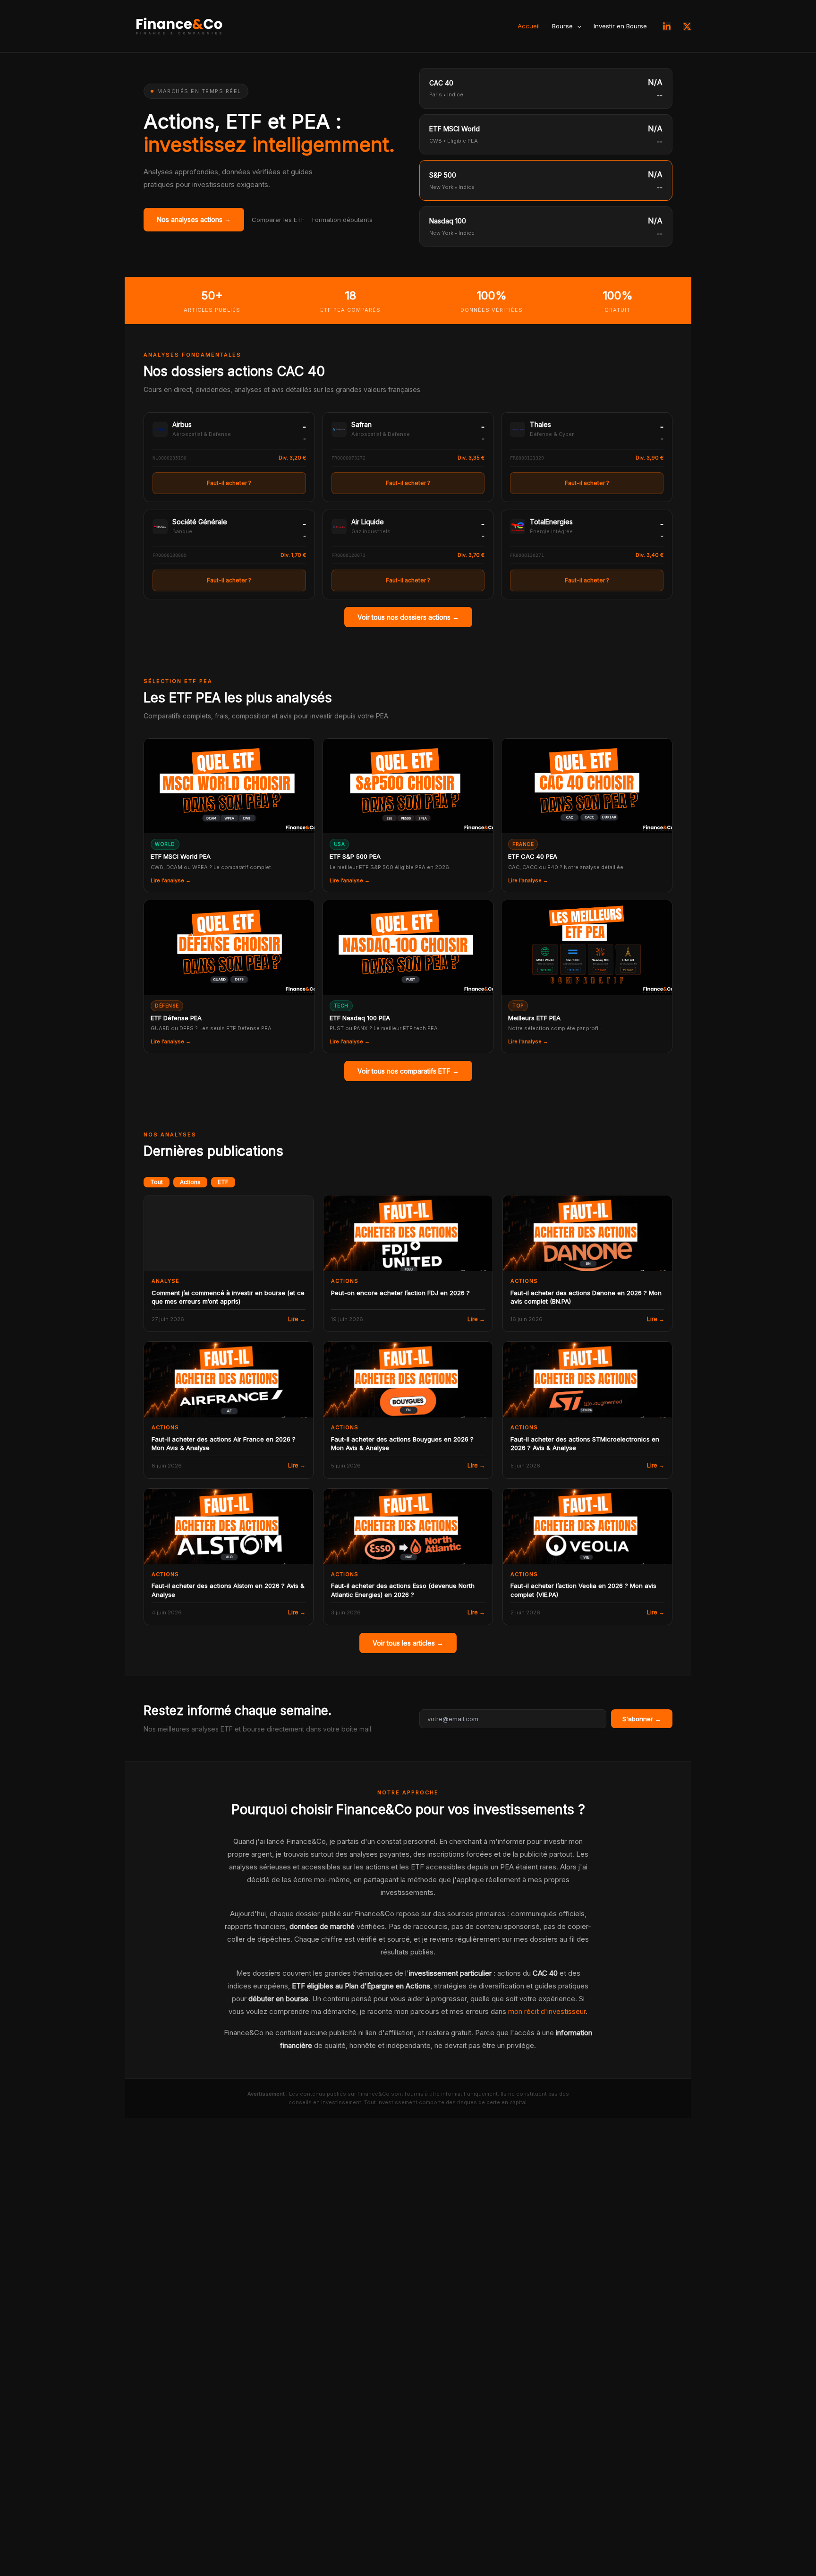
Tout (157, 1182)
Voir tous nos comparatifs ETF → (408, 1071)
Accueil (529, 26)
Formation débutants (342, 220)
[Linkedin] (667, 26)
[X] (687, 26)
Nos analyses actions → (194, 219)
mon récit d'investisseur (547, 2011)
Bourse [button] (562, 26)
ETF (223, 1182)
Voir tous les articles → (408, 1643)
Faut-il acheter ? (229, 483)
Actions (190, 1182)
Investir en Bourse (620, 26)
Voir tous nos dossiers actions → (408, 617)
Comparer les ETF (278, 220)
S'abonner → (642, 1719)
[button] (577, 26)
